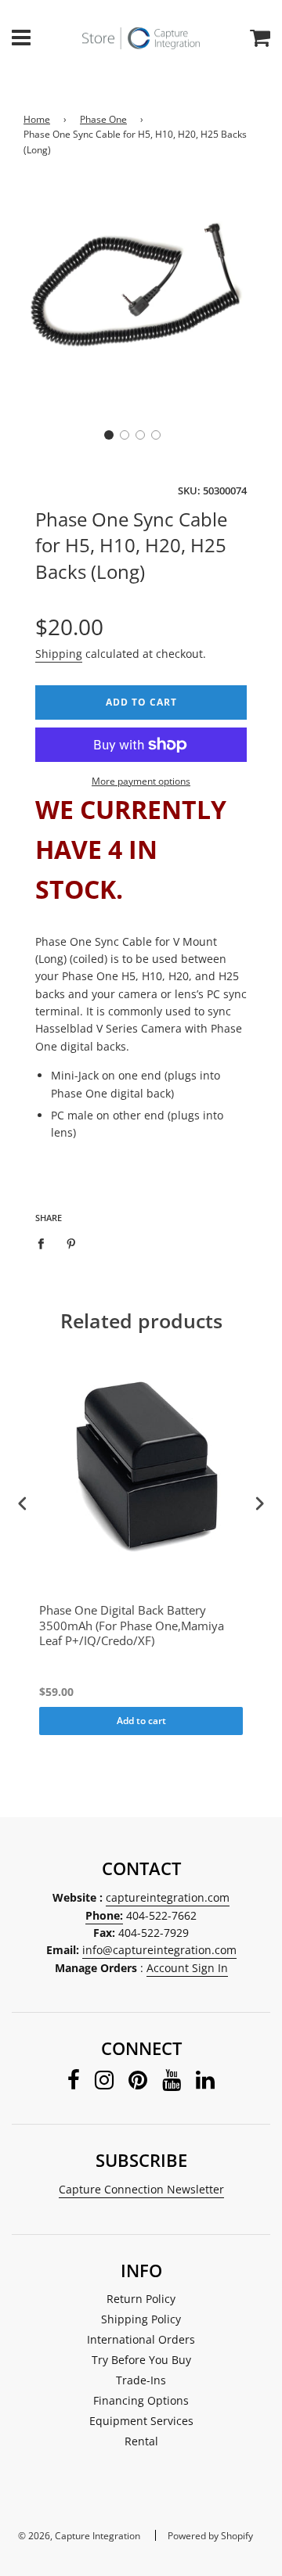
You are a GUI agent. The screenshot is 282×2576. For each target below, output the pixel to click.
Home (37, 119)
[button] (109, 435)
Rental (141, 2441)
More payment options (141, 781)
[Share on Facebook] (45, 1242)
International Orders (141, 2339)
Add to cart (141, 1721)
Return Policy (141, 2299)
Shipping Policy (141, 2319)
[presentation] (23, 1504)
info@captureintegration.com (159, 1950)
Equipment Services (141, 2421)
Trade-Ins (141, 2380)
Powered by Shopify (210, 2536)
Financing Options (141, 2400)
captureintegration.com (168, 1897)
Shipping (59, 654)
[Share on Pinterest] (72, 1242)
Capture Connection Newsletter (141, 2189)
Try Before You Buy (141, 2360)
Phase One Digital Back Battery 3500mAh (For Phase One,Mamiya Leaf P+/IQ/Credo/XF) (132, 1626)
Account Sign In (187, 1968)
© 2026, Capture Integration (79, 2536)
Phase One (103, 119)
